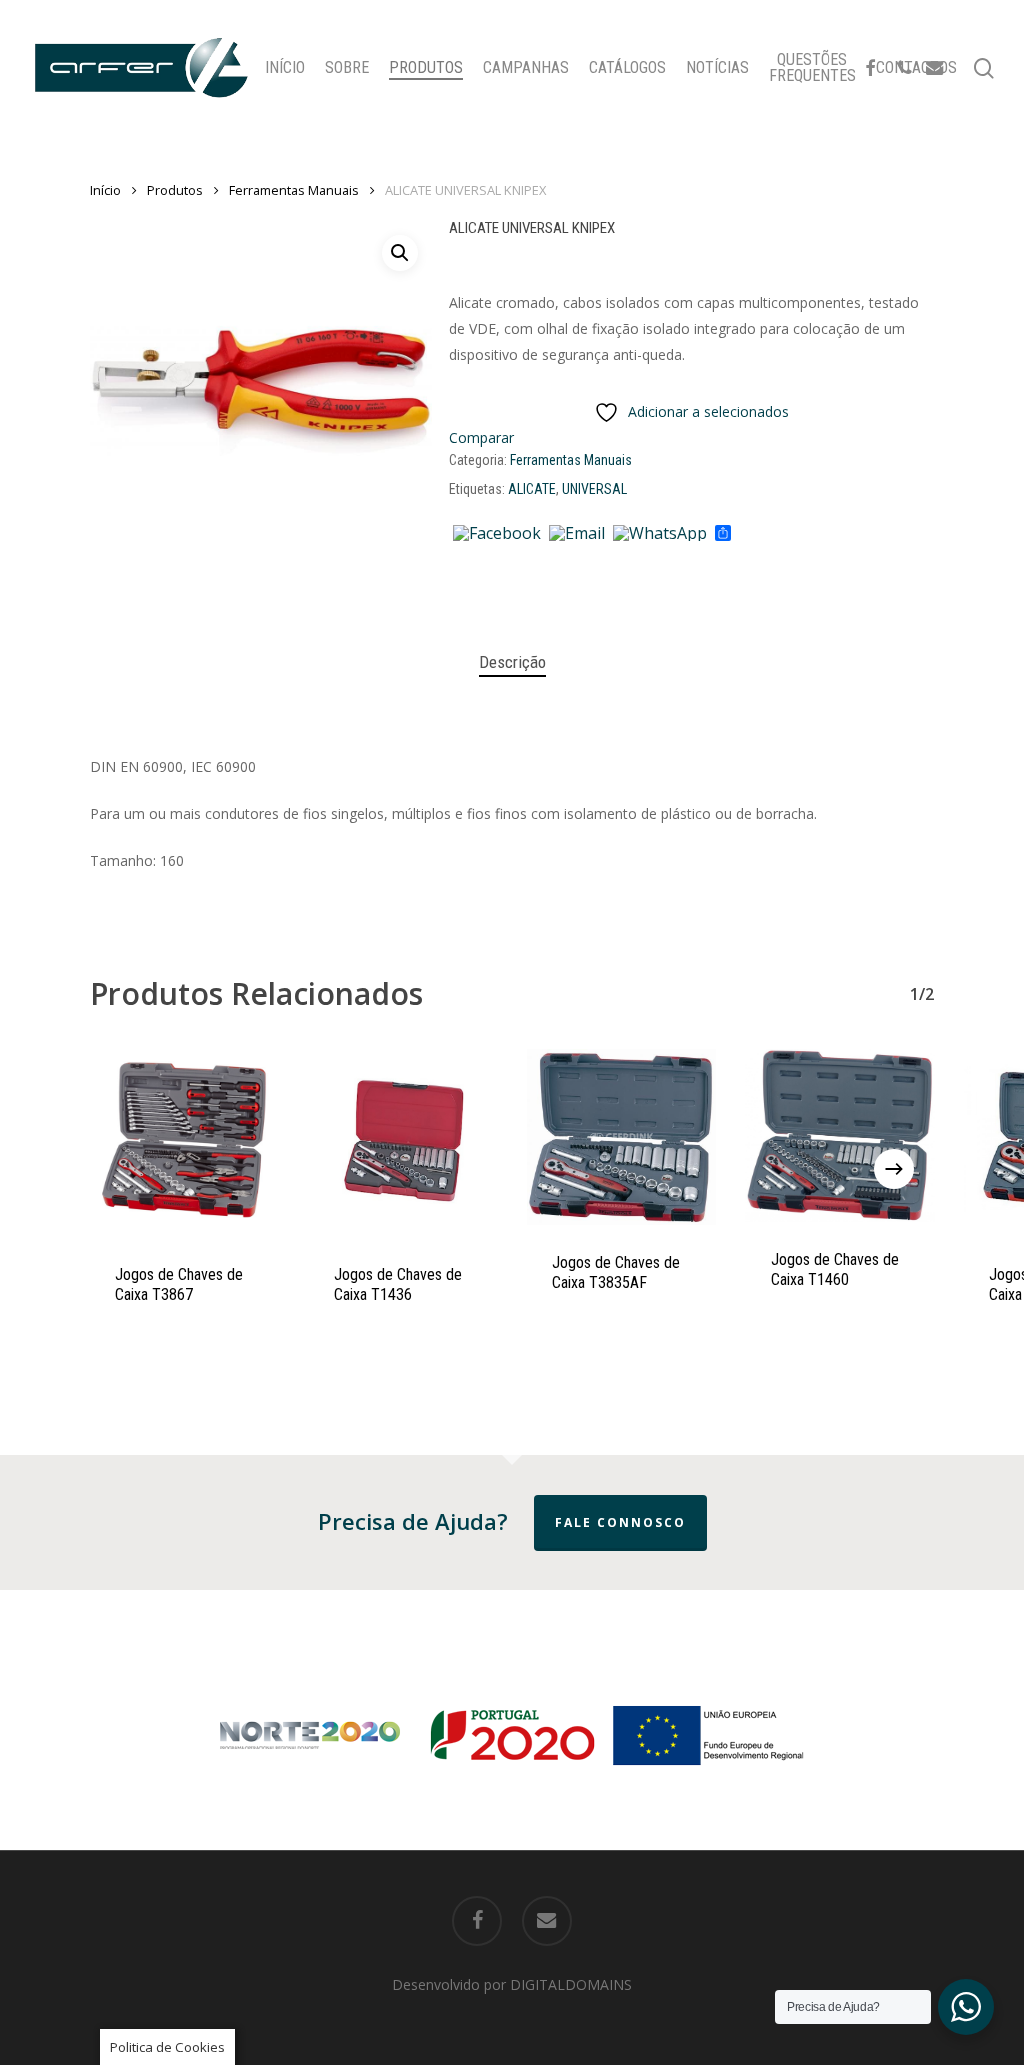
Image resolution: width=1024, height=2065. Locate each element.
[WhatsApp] (660, 534)
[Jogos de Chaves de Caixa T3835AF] (621, 1137)
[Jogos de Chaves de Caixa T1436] (403, 1143)
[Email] (577, 534)
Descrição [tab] (512, 662)
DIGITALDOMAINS (571, 1984)
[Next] (894, 1169)
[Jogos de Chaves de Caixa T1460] (840, 1135)
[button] (400, 253)
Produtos (175, 190)
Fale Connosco (620, 1522)
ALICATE (532, 489)
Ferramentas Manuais (294, 190)
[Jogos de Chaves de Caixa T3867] (184, 1143)
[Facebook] (497, 534)
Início (105, 190)
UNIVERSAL (594, 489)
